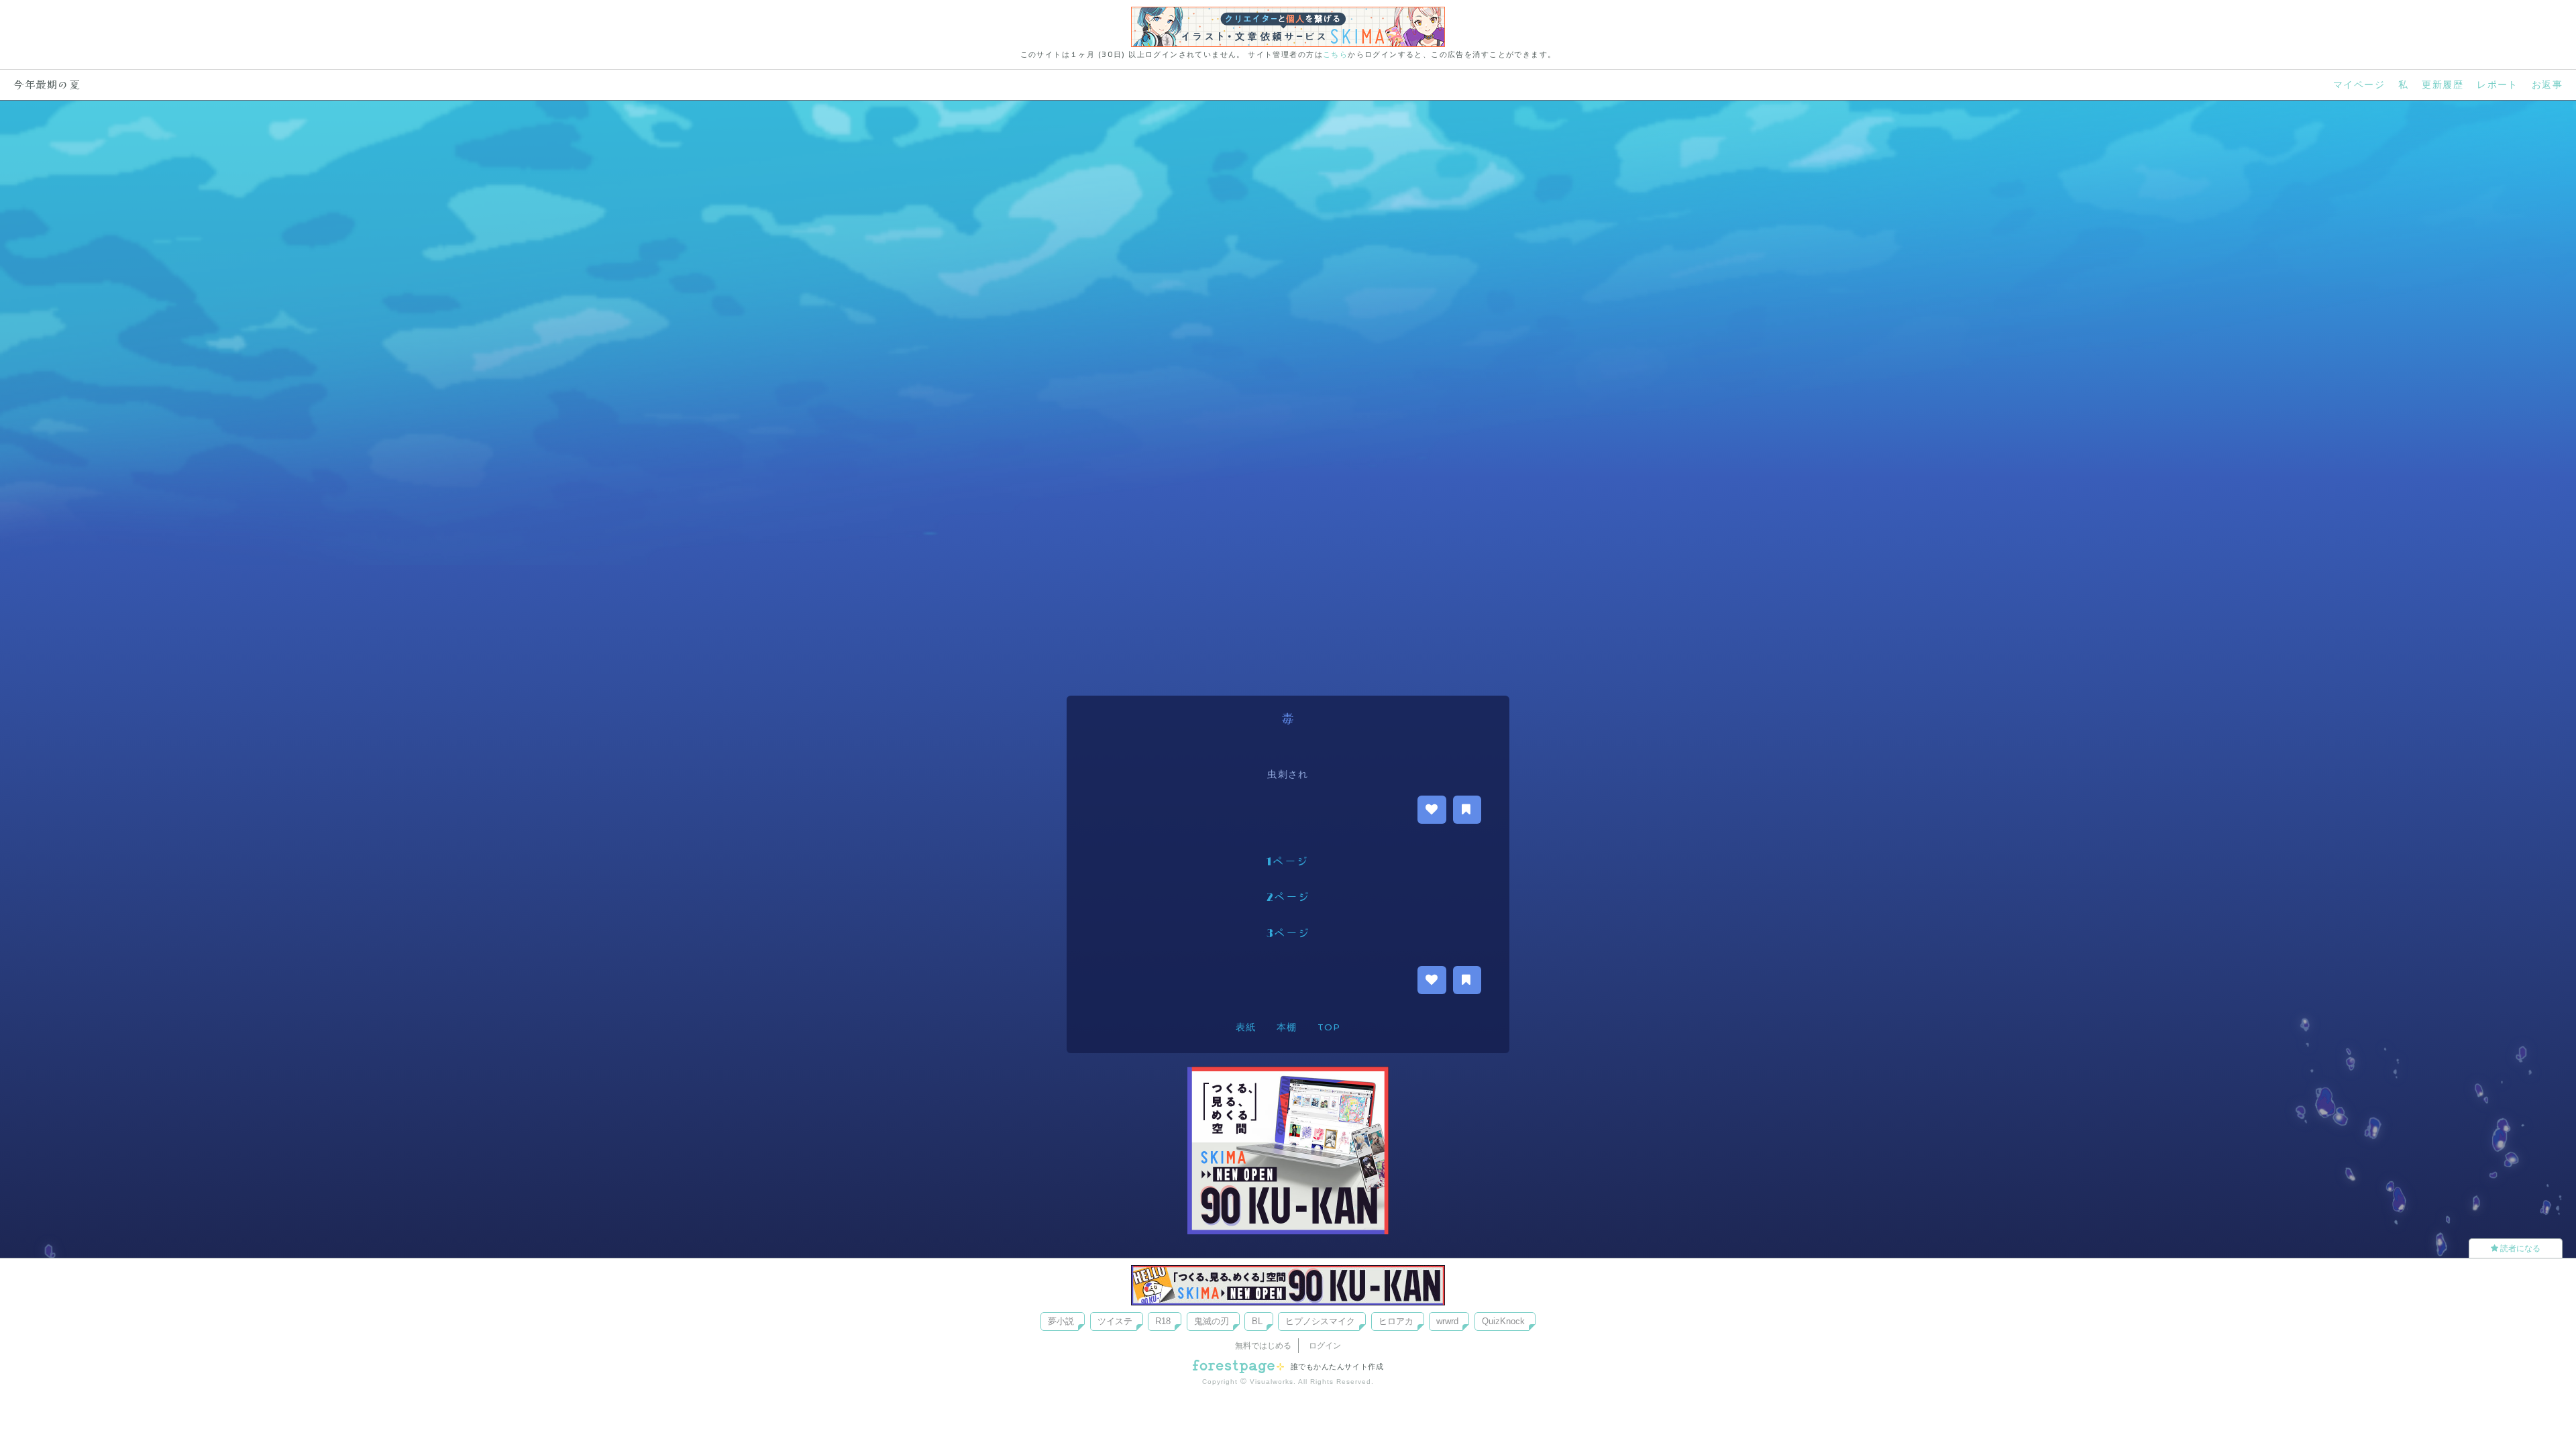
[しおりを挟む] (1467, 810)
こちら (1335, 54)
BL (1257, 1321)
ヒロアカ (1396, 1321)
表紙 (1246, 1027)
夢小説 (1061, 1321)
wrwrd (1447, 1321)
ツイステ (1115, 1321)
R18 (1163, 1321)
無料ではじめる (1263, 1346)
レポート (2498, 85)
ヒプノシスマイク (1320, 1321)
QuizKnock (1503, 1321)
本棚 (1287, 1027)
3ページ (1288, 934)
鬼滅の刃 (1212, 1321)
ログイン (1325, 1346)
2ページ (1288, 898)
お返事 (2547, 85)
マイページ (2359, 85)
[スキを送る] (1432, 810)
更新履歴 (2443, 85)
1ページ (1288, 862)
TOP (1329, 1027)
